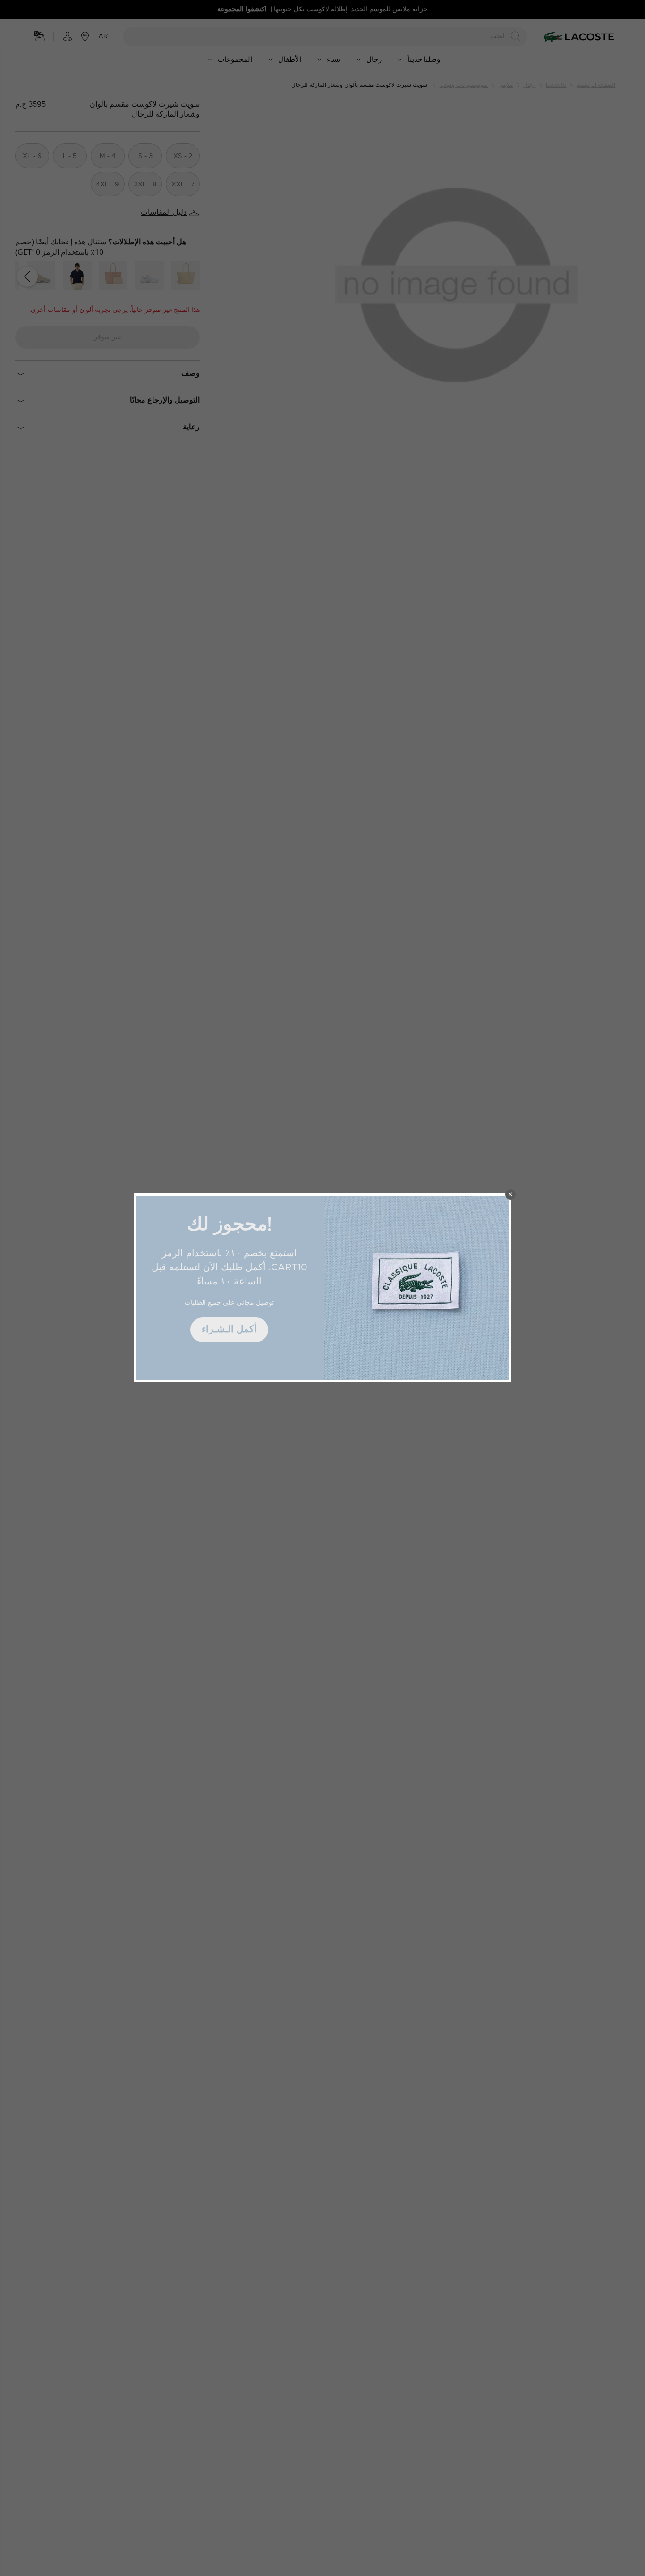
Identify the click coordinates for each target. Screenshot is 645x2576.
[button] (510, 1194)
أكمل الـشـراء (229, 1329)
